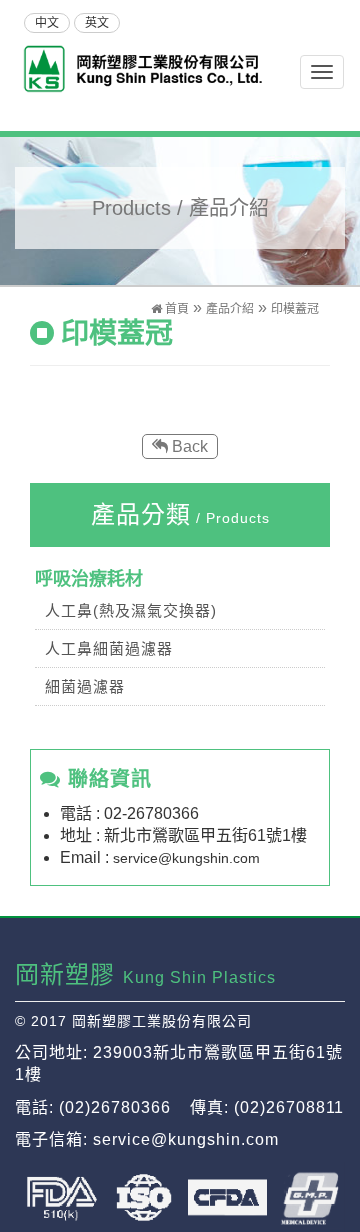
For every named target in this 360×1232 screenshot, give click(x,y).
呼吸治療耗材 (89, 579)
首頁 (175, 309)
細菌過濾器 (85, 686)
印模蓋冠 (295, 309)
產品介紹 (230, 309)
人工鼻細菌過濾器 (109, 648)
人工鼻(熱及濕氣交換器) (131, 610)
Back (188, 446)
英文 (97, 23)
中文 (47, 23)
